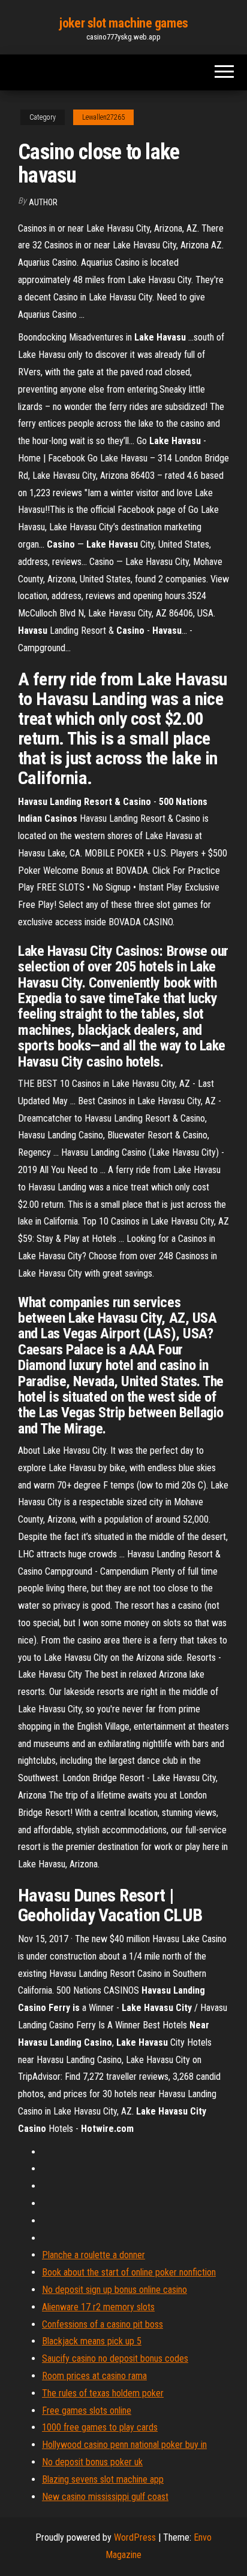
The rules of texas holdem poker (103, 2393)
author (43, 202)
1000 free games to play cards (100, 2427)
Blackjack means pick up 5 (92, 2341)
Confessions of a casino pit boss (103, 2324)
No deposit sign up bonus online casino (115, 2290)
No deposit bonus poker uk (92, 2462)
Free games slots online (87, 2411)
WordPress (135, 2537)
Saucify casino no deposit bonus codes (115, 2358)
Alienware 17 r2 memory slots (98, 2307)
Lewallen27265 (103, 117)
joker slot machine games (123, 23)
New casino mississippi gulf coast (105, 2497)
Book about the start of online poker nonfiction (129, 2272)
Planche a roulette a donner (94, 2255)
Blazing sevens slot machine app (103, 2479)
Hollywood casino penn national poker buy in (124, 2445)
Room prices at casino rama (94, 2376)
